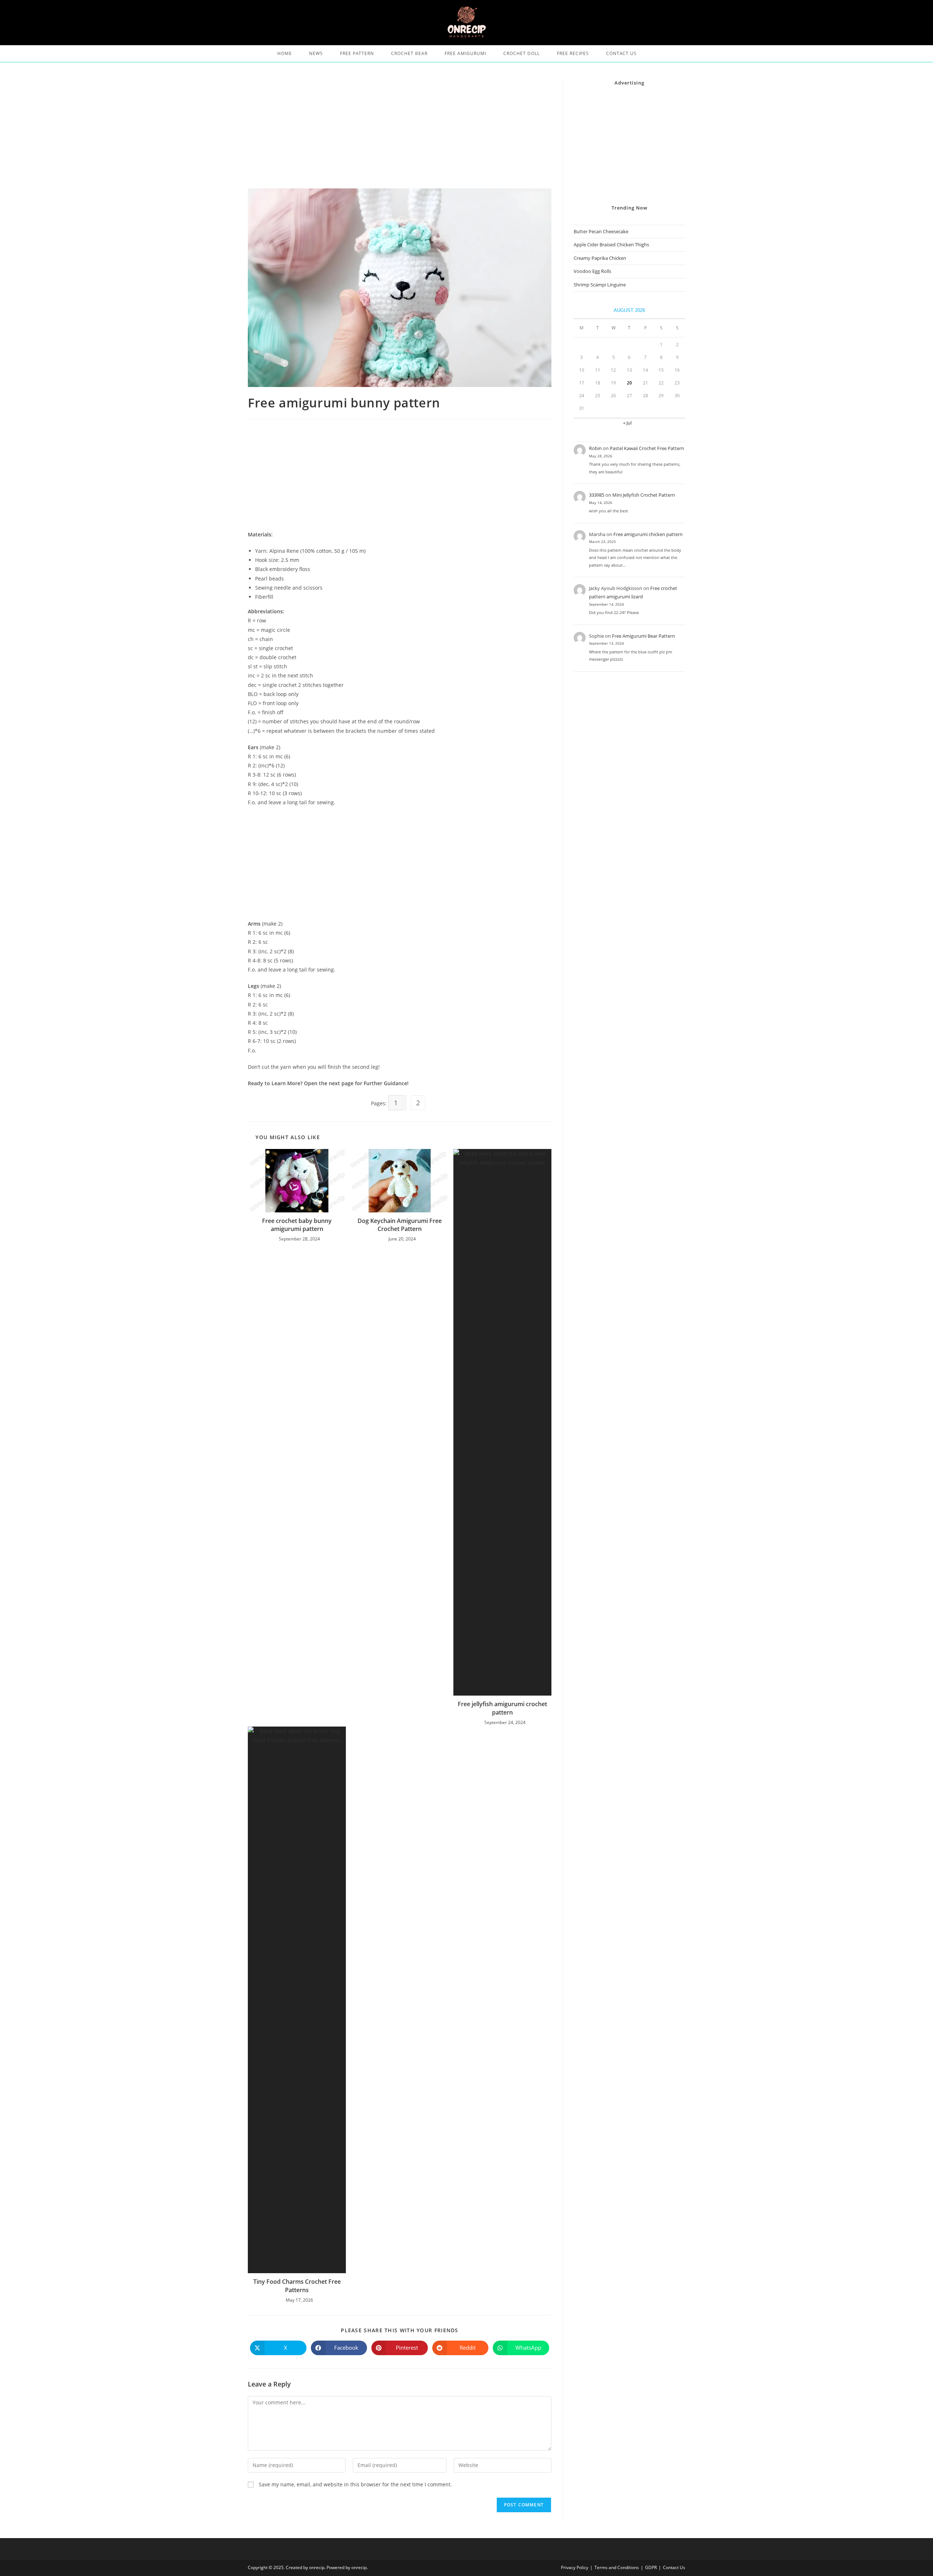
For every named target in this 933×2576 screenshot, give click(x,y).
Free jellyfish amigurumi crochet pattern (502, 1708)
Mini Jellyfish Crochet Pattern (644, 495)
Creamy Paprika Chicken (600, 258)
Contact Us (674, 2567)
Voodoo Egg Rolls (592, 271)
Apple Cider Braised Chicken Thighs (611, 245)
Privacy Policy (575, 2567)
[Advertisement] (400, 134)
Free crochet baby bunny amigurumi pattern (297, 1225)
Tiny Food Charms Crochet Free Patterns (297, 2286)
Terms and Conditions (617, 2567)
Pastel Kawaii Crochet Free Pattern (647, 448)
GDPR (651, 2567)
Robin (595, 448)
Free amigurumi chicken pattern (648, 534)
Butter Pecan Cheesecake (601, 231)
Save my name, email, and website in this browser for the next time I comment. (355, 2484)
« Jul (627, 423)
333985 (597, 495)
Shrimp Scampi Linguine (600, 285)
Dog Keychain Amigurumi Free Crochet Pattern (400, 1225)
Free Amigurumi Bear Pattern (643, 636)
